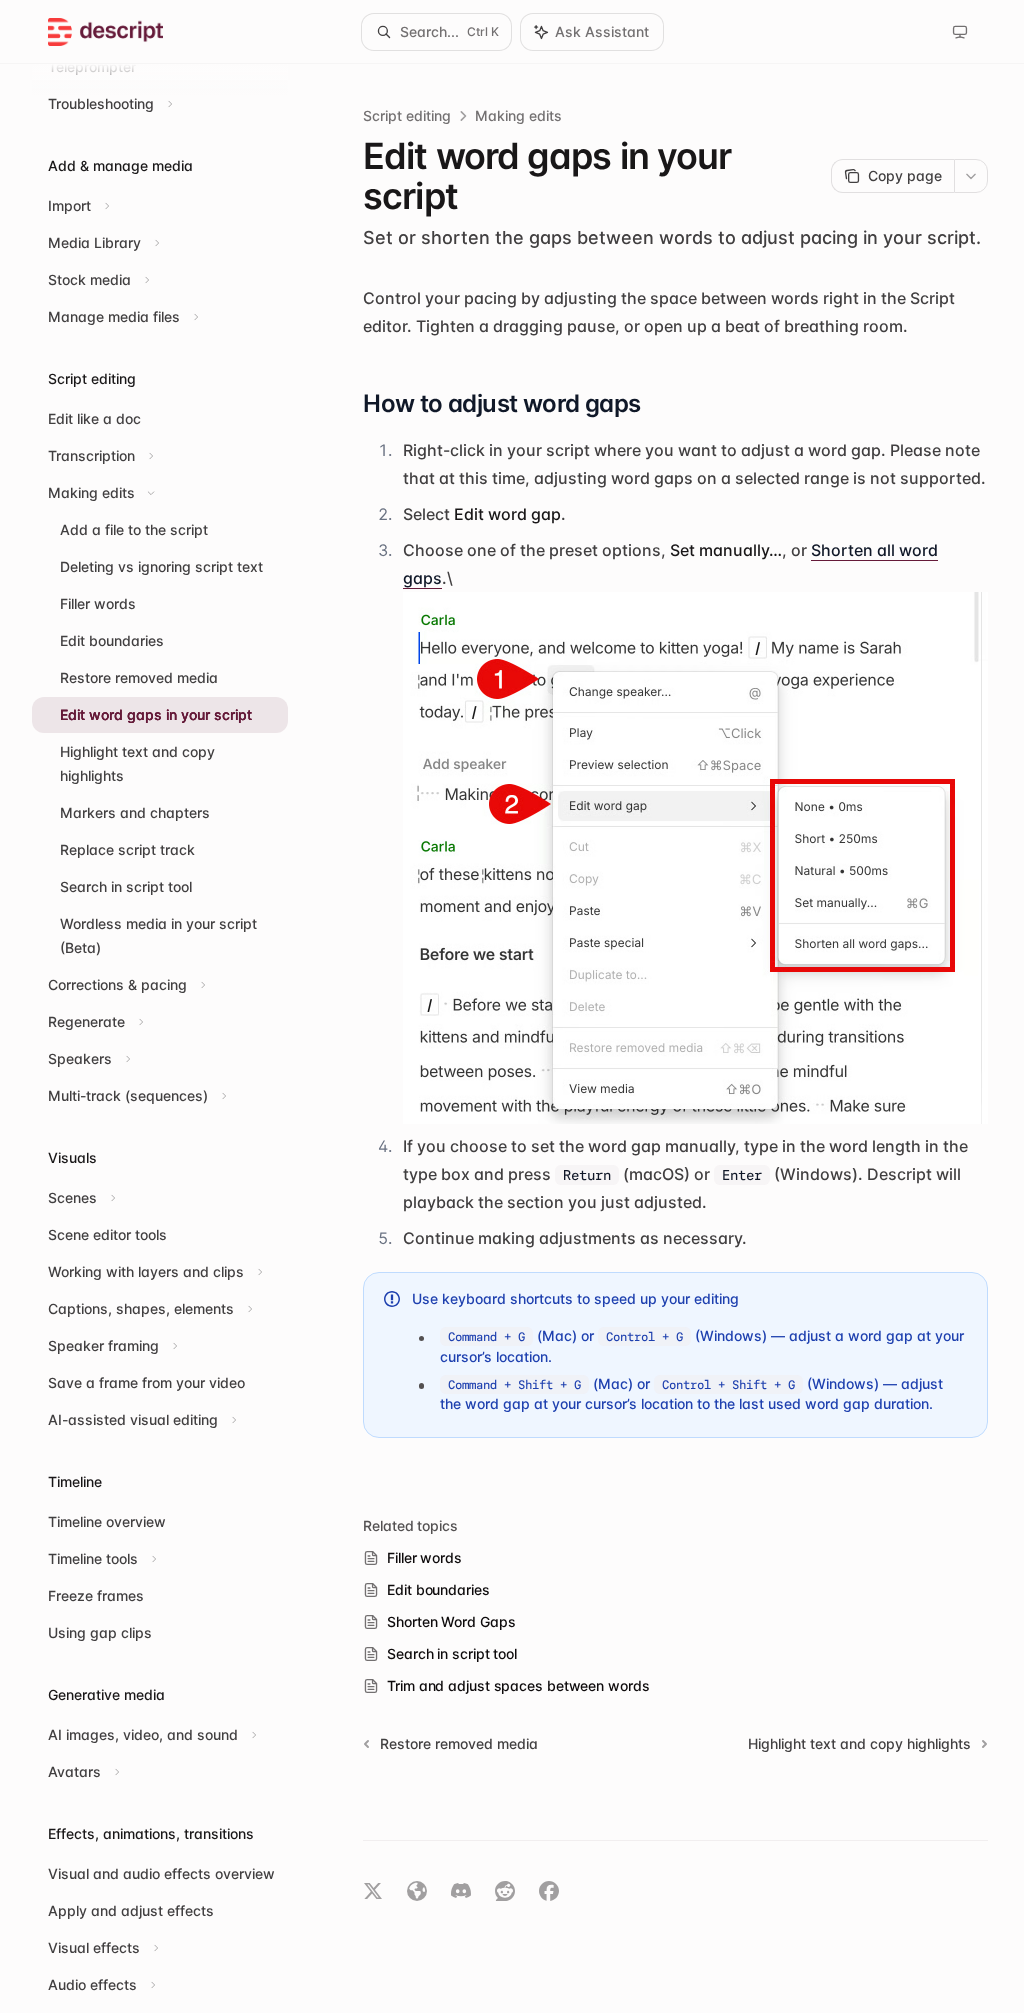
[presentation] (176, 1038)
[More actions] (971, 176)
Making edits (518, 115)
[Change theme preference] (960, 32)
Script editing (407, 115)
